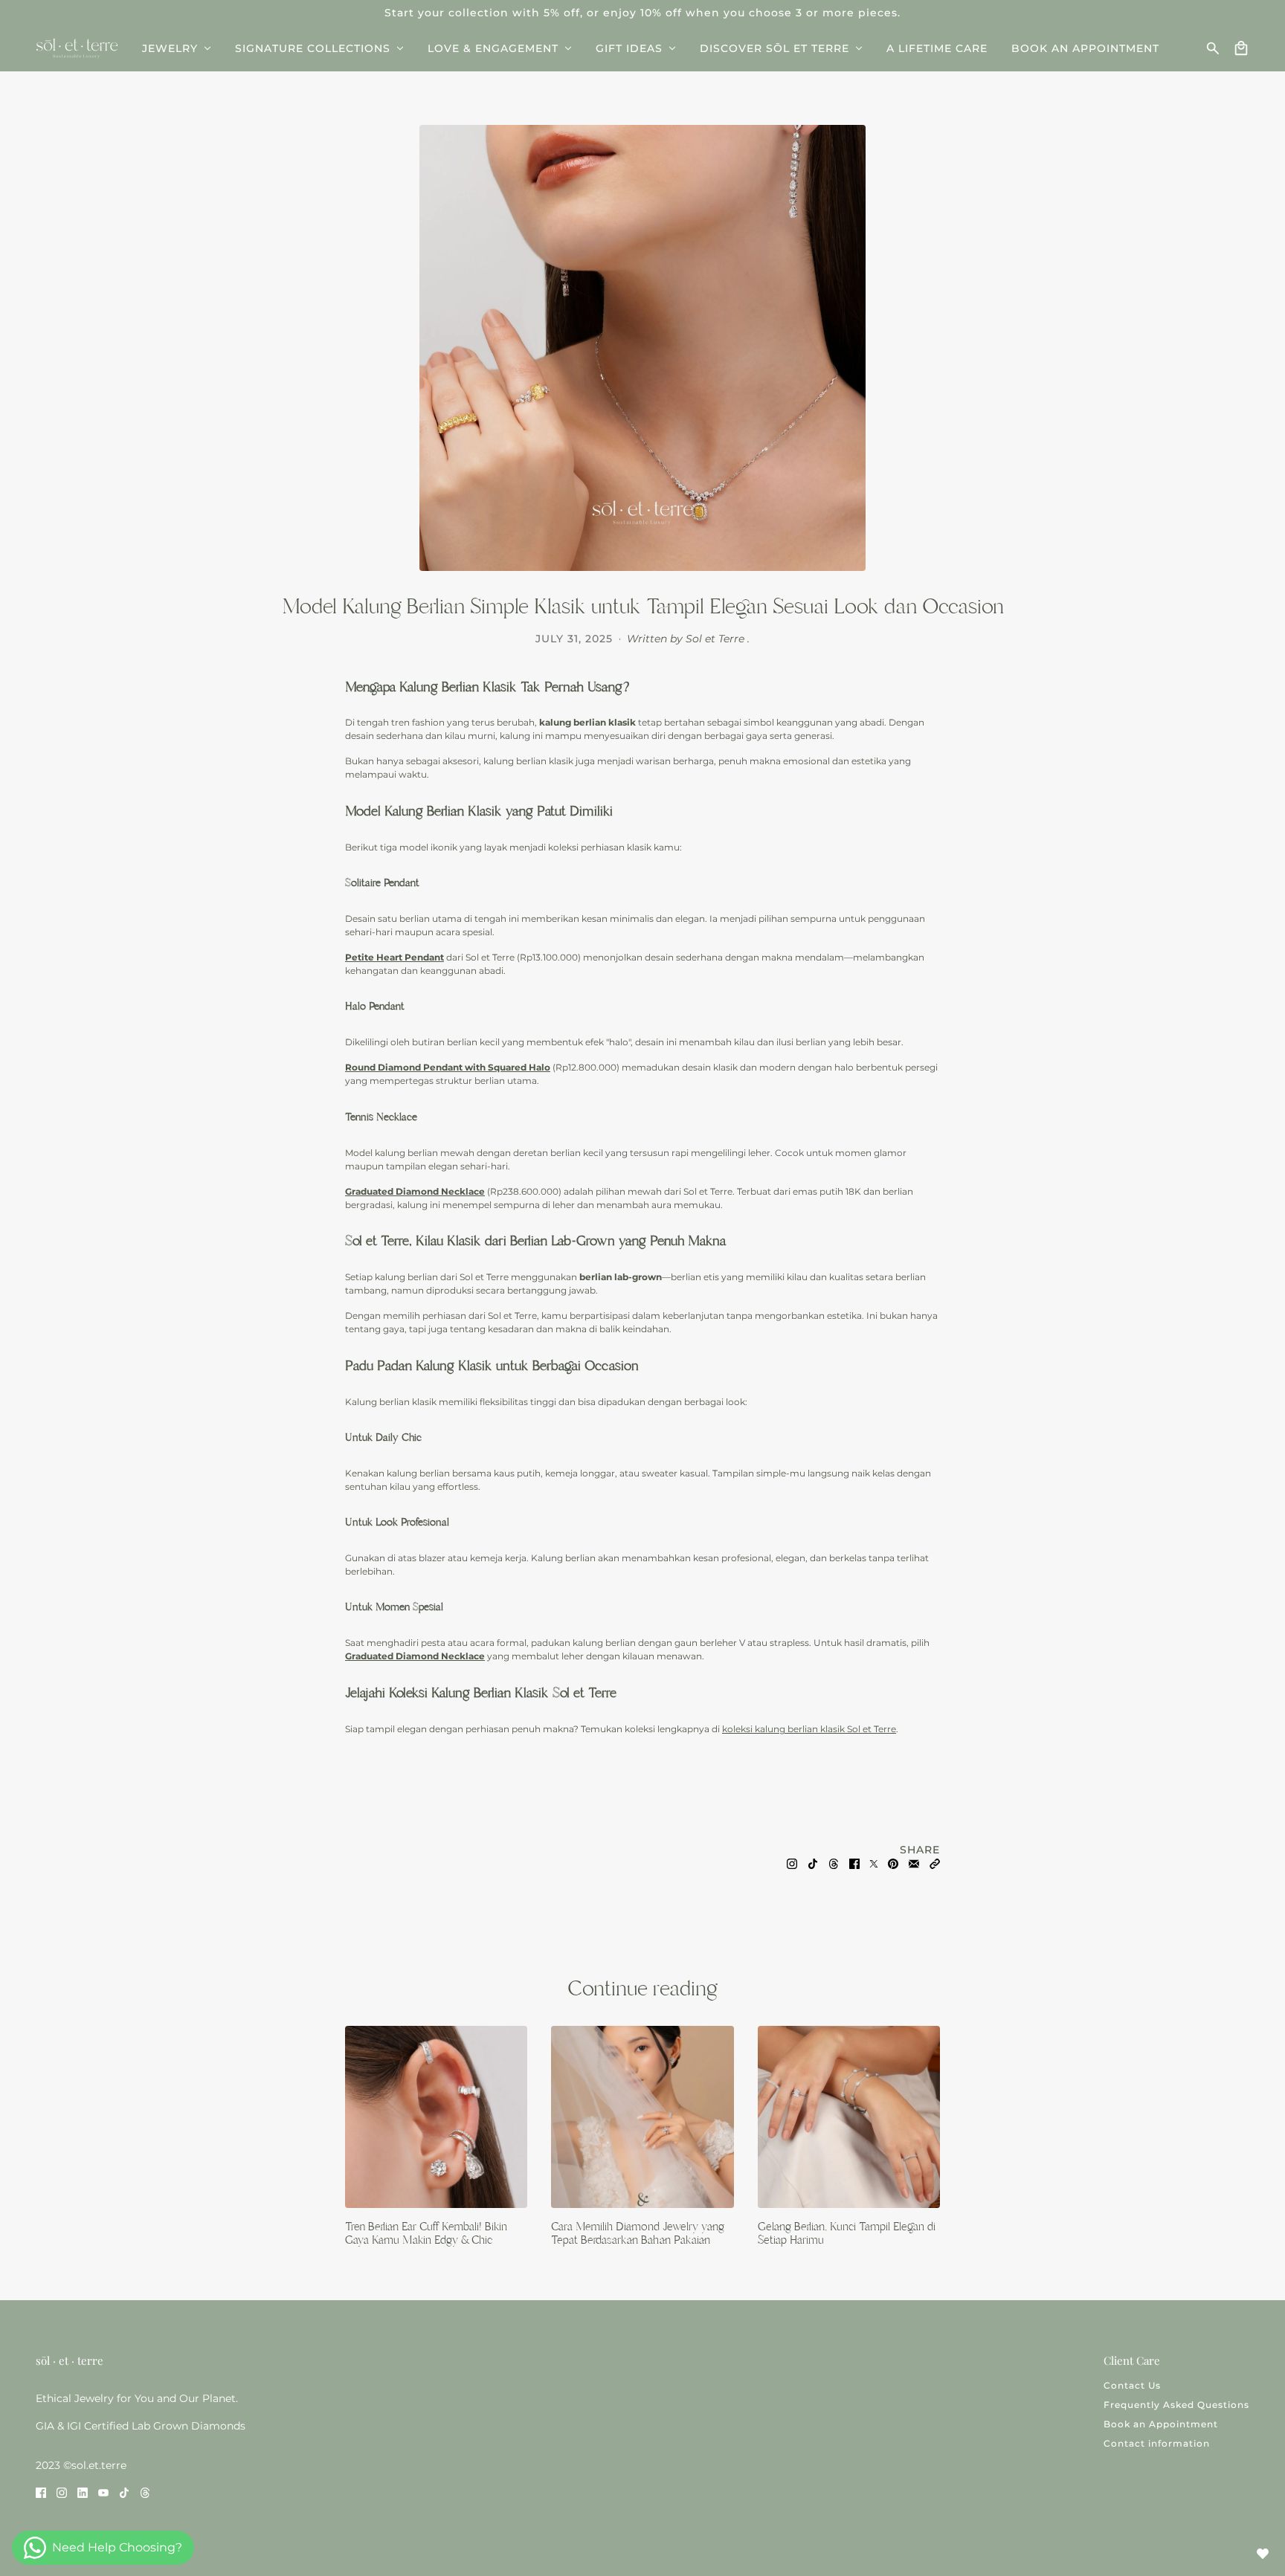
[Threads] (834, 1863)
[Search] (1213, 48)
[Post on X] (874, 1863)
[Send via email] (914, 1863)
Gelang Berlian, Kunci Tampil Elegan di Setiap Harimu (847, 2233)
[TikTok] (813, 1863)
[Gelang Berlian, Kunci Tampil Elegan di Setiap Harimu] (849, 2117)
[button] (935, 1863)
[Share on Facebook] (854, 1863)
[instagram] (62, 2492)
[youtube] (103, 2492)
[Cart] (1241, 48)
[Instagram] (792, 1863)
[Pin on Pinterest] (893, 1863)
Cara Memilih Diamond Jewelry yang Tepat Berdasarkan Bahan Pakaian (638, 2233)
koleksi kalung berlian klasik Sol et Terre (809, 1729)
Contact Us (1132, 2385)
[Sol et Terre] (77, 48)
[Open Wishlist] (1263, 2554)
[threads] (145, 2492)
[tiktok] (124, 2492)
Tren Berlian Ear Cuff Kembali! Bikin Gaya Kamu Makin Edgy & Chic (426, 2233)
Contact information (1157, 2443)
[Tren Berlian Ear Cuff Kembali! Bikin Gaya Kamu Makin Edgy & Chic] (436, 2117)
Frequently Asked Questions (1176, 2405)
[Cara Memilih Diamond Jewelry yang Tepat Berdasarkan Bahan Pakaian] (642, 2117)
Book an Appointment (1161, 2424)
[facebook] (41, 2492)
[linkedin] (83, 2492)
